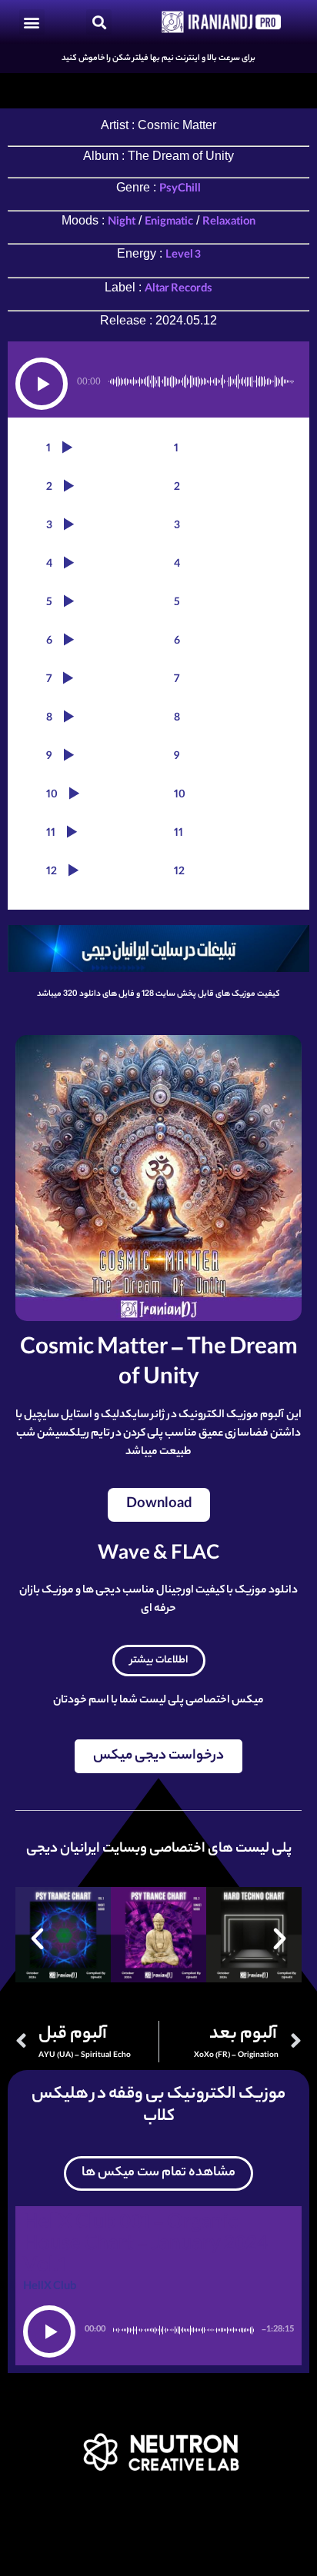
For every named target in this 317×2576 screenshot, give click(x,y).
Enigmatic (169, 223)
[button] (32, 22)
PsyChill (180, 190)
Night (122, 223)
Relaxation (229, 223)
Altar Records (179, 290)
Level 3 (183, 256)
